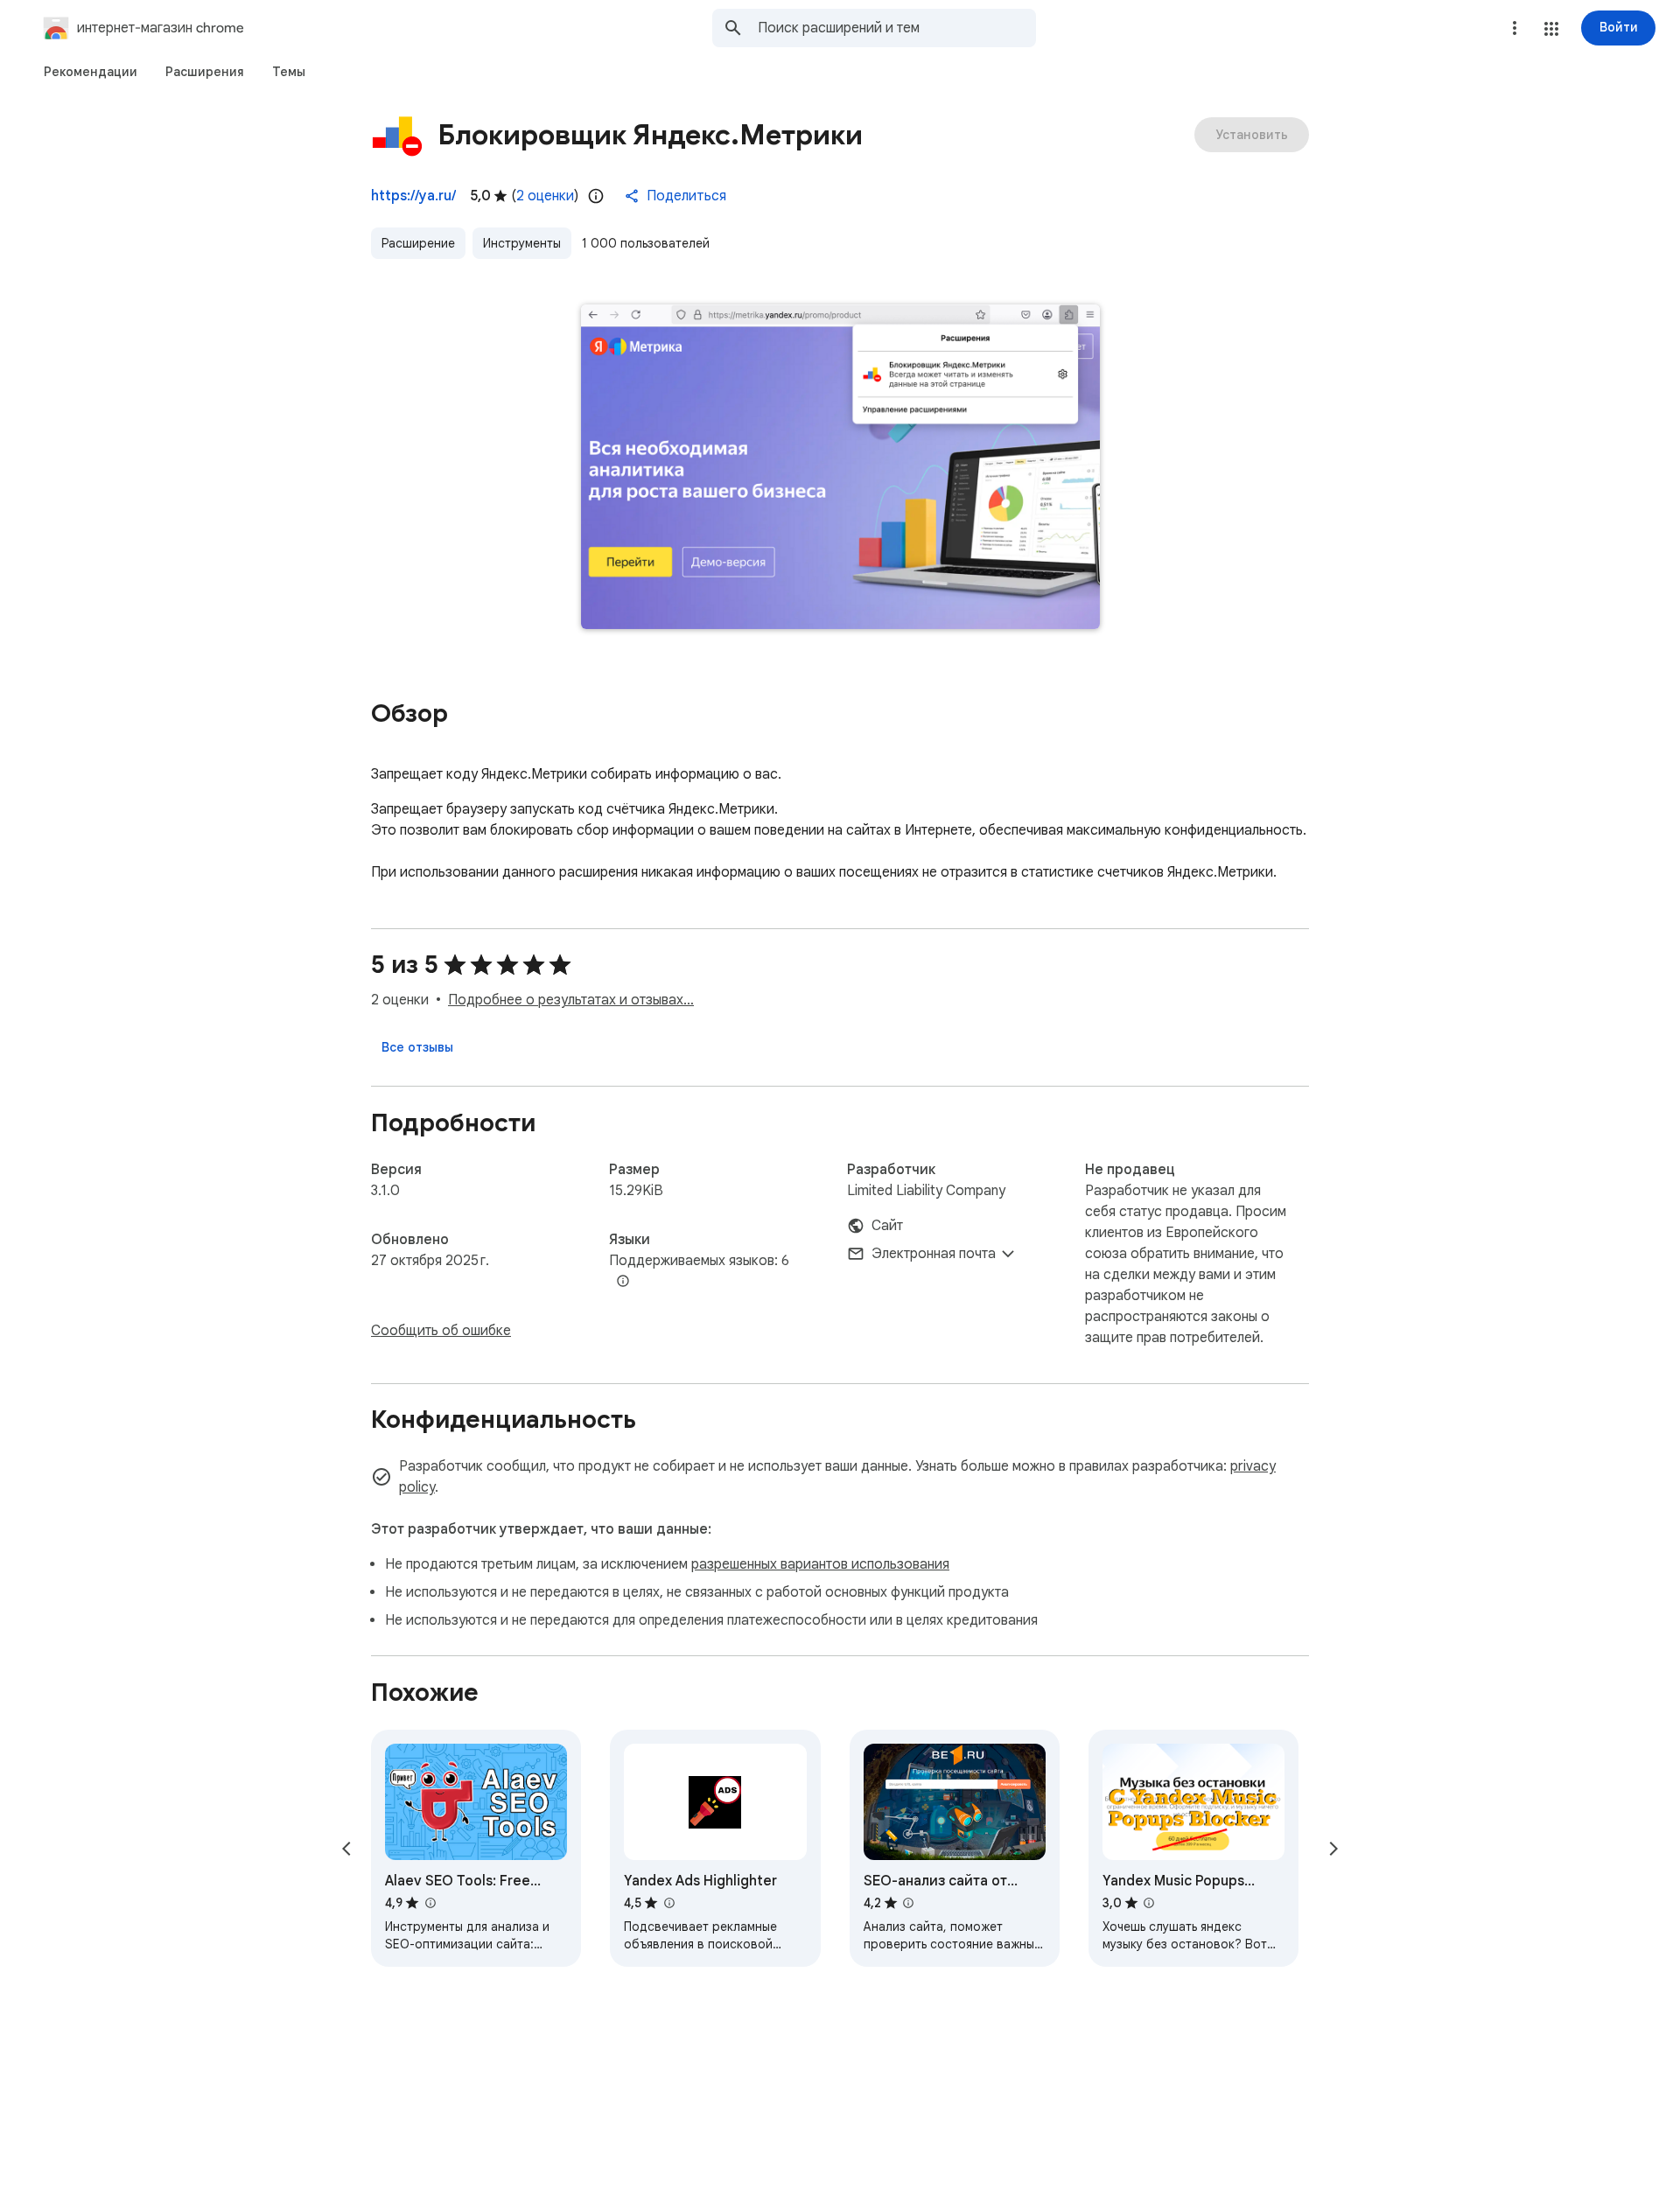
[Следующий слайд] (1333, 1849)
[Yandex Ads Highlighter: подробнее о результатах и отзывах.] (668, 1903)
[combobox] (897, 28)
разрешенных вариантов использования (820, 1564)
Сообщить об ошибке (441, 1331)
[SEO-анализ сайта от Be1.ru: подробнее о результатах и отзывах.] (908, 1903)
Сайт (887, 1226)
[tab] (91, 72)
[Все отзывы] (417, 1047)
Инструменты (522, 243)
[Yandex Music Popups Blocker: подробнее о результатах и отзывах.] (1149, 1903)
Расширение (418, 243)
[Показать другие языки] (623, 1282)
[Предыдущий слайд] (346, 1849)
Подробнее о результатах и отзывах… (571, 1000)
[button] (1551, 29)
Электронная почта (934, 1254)
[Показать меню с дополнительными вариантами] (1515, 28)
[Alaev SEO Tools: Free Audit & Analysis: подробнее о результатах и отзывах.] (430, 1903)
